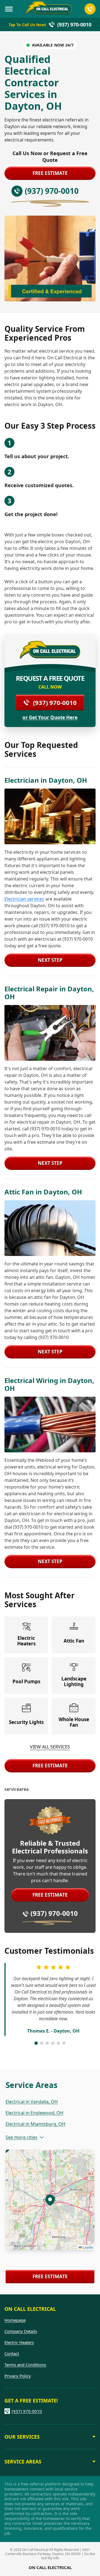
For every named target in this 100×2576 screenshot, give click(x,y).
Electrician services (24, 899)
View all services (50, 1747)
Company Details (21, 2331)
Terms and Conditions (25, 2365)
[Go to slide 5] (58, 2043)
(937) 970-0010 (55, 702)
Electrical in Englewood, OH (34, 2113)
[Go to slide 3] (47, 2043)
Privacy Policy (18, 2376)
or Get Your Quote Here (50, 718)
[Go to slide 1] (36, 2043)
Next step (50, 960)
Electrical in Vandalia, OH (32, 2102)
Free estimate (50, 173)
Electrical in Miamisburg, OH (35, 2124)
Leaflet (87, 2247)
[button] (50, 2200)
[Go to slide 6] (64, 2043)
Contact (12, 2353)
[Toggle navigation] (9, 9)
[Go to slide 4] (53, 2043)
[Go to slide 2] (42, 2043)
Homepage (15, 2320)
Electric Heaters (19, 2342)
